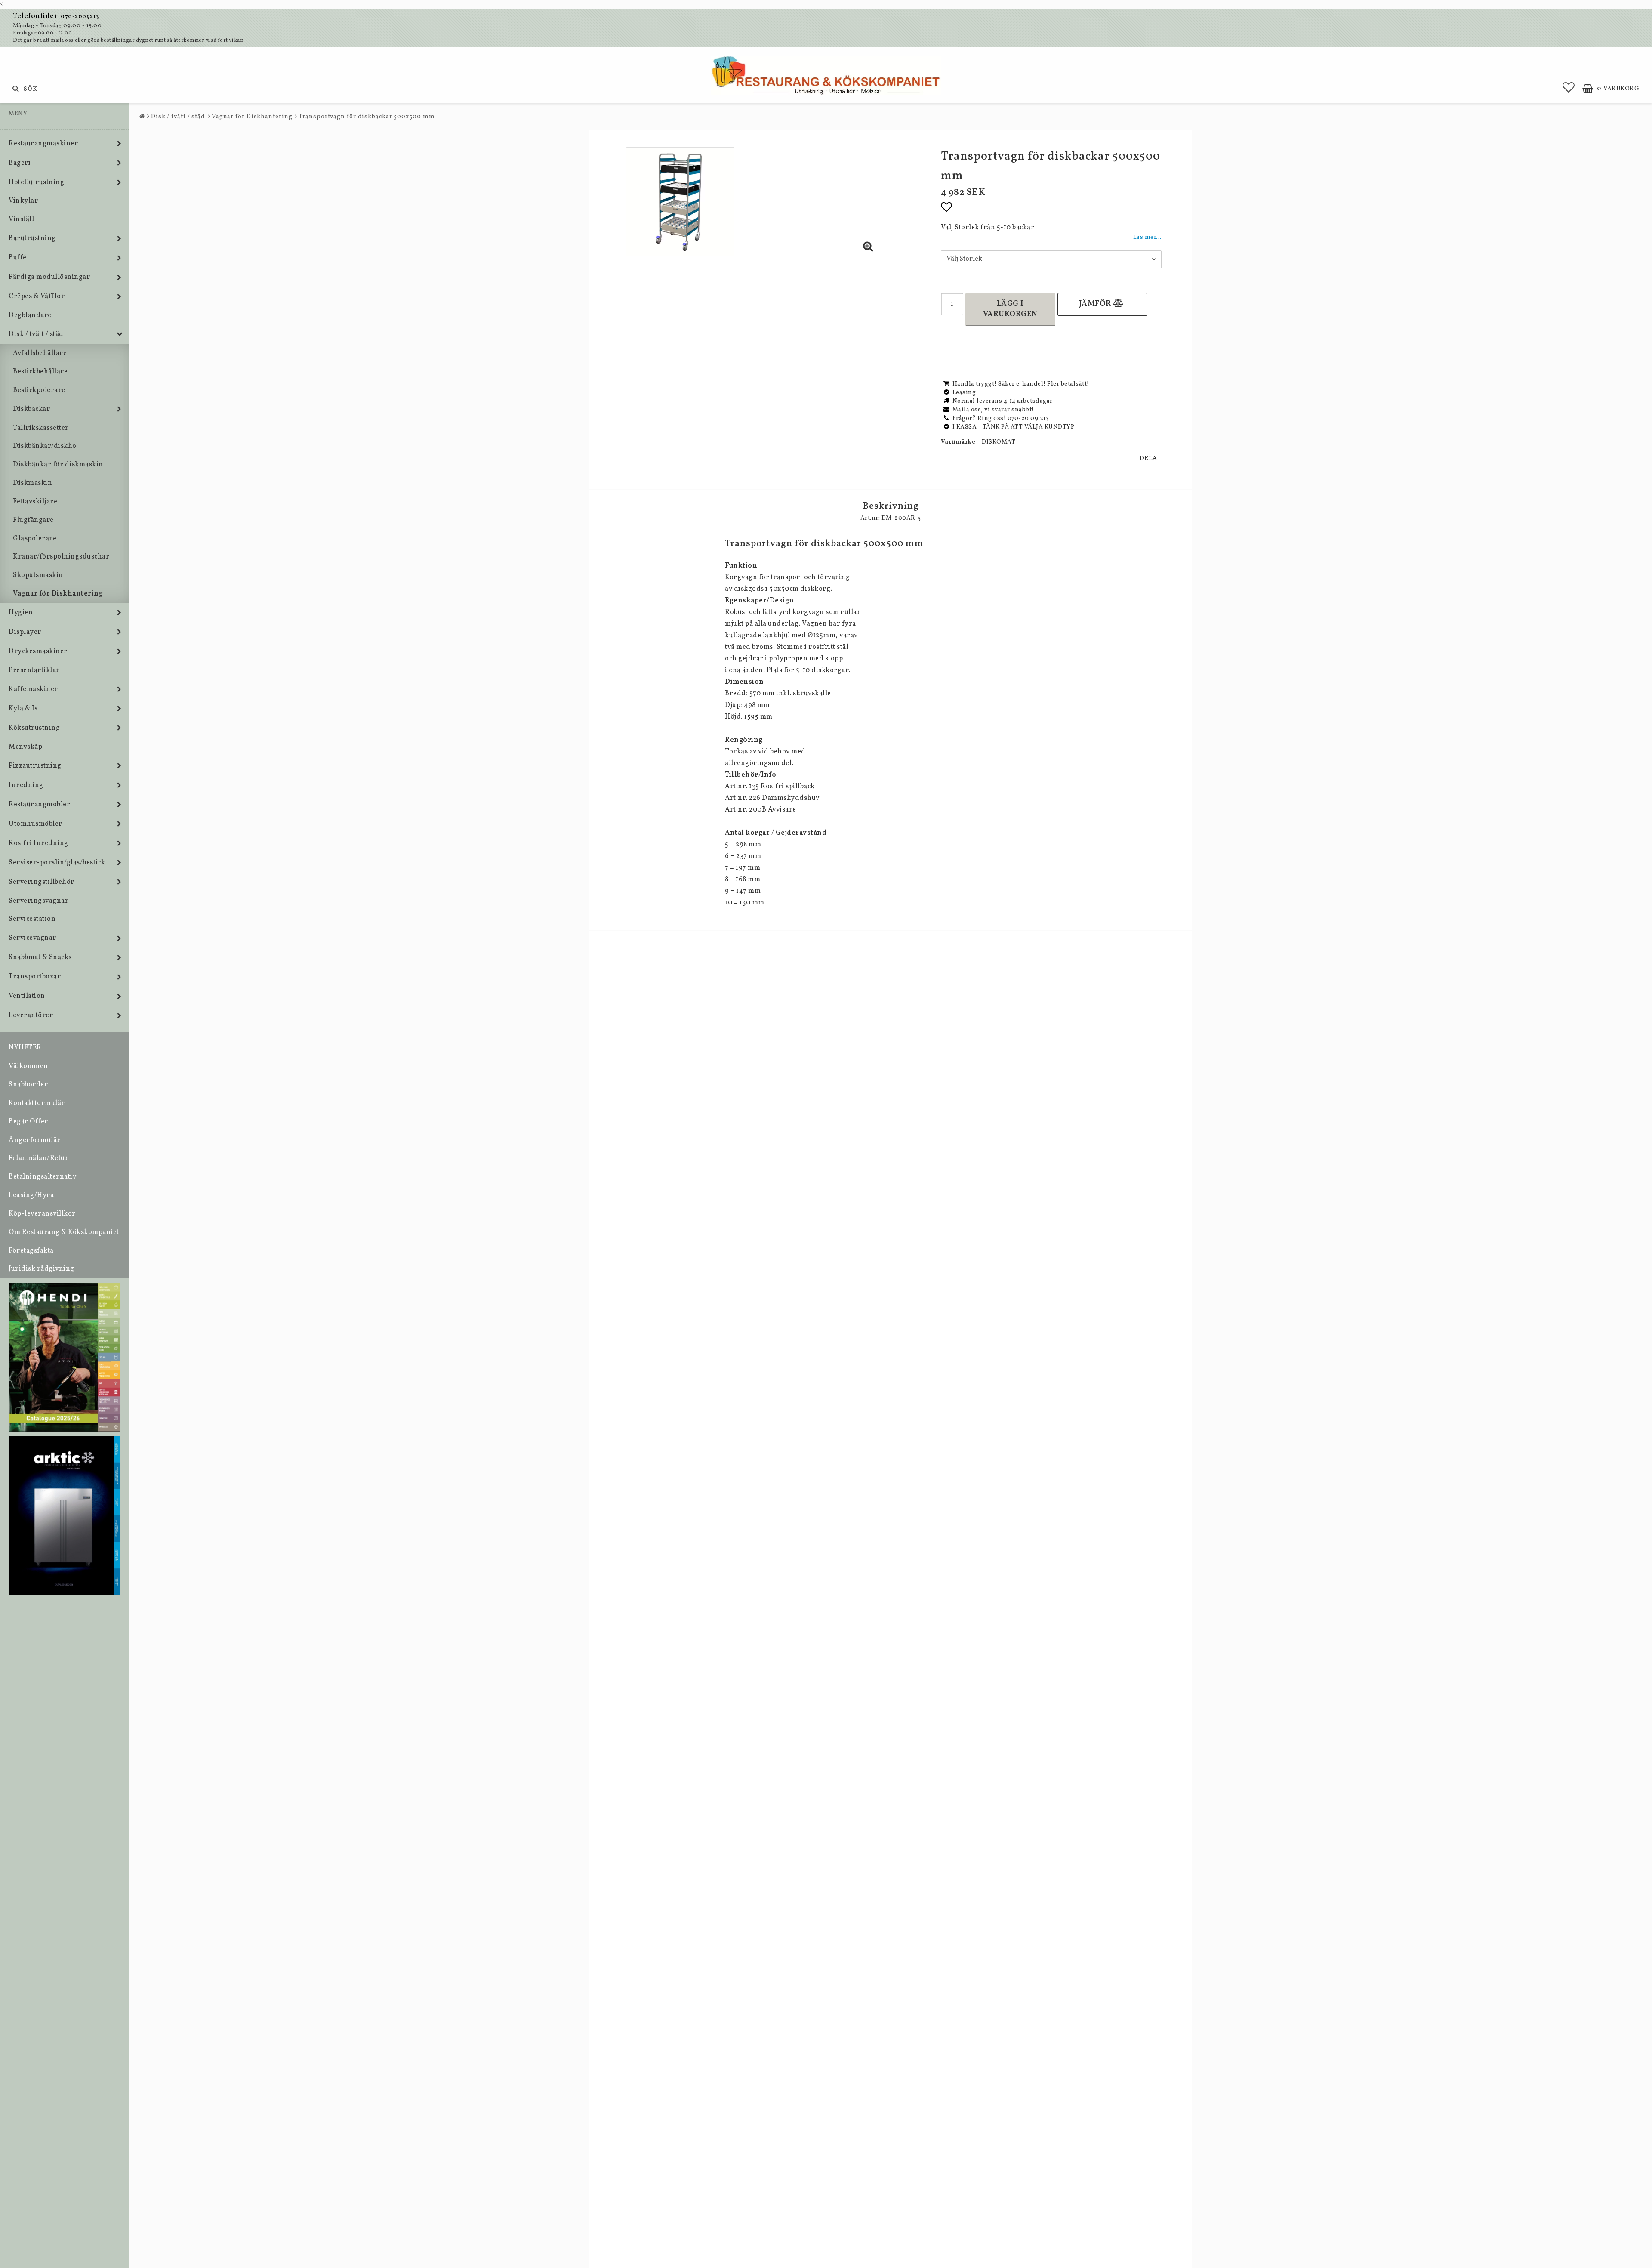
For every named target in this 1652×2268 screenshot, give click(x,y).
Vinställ (21, 219)
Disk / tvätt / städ (36, 334)
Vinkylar (23, 201)
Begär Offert (29, 1122)
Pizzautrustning (35, 766)
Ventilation (27, 996)
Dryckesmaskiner (38, 651)
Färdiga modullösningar (49, 277)
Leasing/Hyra (31, 1195)
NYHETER (25, 1048)
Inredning (26, 785)
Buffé (18, 258)
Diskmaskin (32, 483)
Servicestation (32, 919)
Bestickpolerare (39, 390)
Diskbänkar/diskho (45, 446)
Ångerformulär (35, 1140)
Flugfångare (33, 520)
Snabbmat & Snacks (40, 957)
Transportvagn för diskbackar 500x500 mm (367, 117)
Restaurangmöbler (39, 805)
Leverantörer (31, 1015)
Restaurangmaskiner (43, 144)
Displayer (25, 632)
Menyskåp (25, 747)
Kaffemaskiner (33, 689)
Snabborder (28, 1085)
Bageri (20, 163)
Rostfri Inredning (39, 843)
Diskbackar (31, 409)
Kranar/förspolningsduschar (61, 557)
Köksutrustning (34, 728)
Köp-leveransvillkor (42, 1214)
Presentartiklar (34, 670)
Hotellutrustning (36, 182)
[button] (1569, 89)
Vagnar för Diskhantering (58, 594)
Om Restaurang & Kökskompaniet (64, 1232)
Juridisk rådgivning (42, 1269)
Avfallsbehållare (40, 353)
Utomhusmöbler (35, 824)
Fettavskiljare (35, 502)
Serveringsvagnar (39, 901)
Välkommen (28, 1066)
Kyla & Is (23, 709)
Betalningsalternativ (42, 1177)
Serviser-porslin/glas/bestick (57, 863)
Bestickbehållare (40, 372)
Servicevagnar (32, 938)
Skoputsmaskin (38, 575)
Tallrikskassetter (41, 428)
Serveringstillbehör (42, 882)
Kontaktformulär (37, 1103)
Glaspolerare (35, 539)
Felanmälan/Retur (39, 1158)
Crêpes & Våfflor (37, 296)
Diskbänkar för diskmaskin (58, 465)
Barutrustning (32, 238)
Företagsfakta (31, 1251)
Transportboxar (35, 977)
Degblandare (30, 315)
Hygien (21, 613)
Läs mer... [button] (1147, 237)
